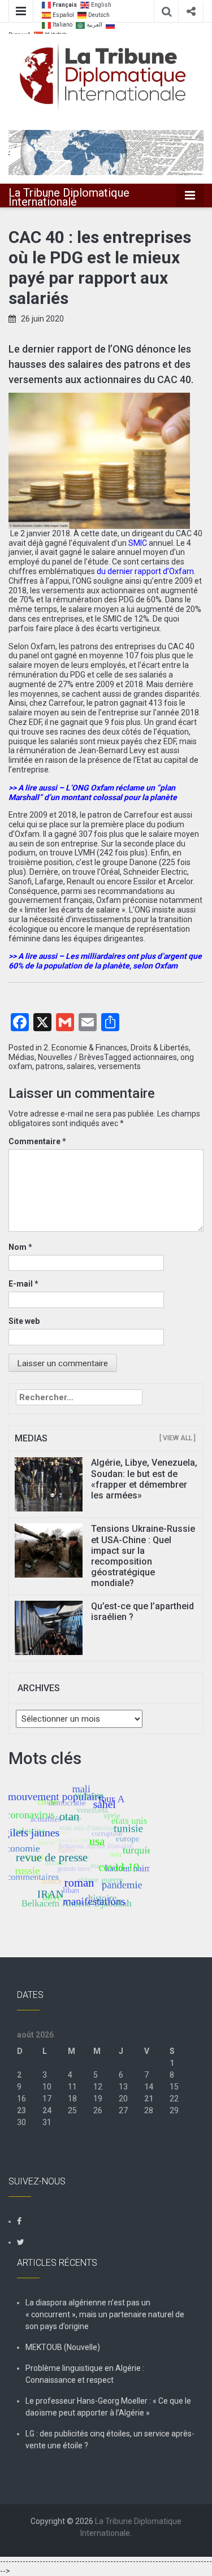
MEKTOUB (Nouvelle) (63, 2347)
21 (149, 2099)
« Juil (26, 2146)
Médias (21, 1057)
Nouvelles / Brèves (71, 1057)
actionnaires (155, 1057)
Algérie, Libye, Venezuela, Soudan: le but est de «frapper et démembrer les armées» (144, 1479)
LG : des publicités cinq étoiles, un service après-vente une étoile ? (110, 2440)
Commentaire (37, 1141)
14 (149, 2087)
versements (119, 1066)
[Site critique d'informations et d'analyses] (106, 151)
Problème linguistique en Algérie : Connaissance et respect (85, 2374)
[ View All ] (178, 1438)
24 (47, 2110)
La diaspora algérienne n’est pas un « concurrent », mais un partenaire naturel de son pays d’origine (105, 2314)
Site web (24, 1321)
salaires (81, 1066)
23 (21, 2110)
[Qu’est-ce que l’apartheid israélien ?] (49, 1627)
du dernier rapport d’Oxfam (145, 571)
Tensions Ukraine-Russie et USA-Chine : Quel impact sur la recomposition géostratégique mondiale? (143, 1556)
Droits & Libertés (160, 1048)
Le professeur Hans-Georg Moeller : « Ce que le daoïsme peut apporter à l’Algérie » (108, 2407)
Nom (20, 1247)
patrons (49, 1066)
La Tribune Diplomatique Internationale (69, 197)
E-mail (23, 1284)
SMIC (138, 543)
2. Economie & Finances (85, 1048)
